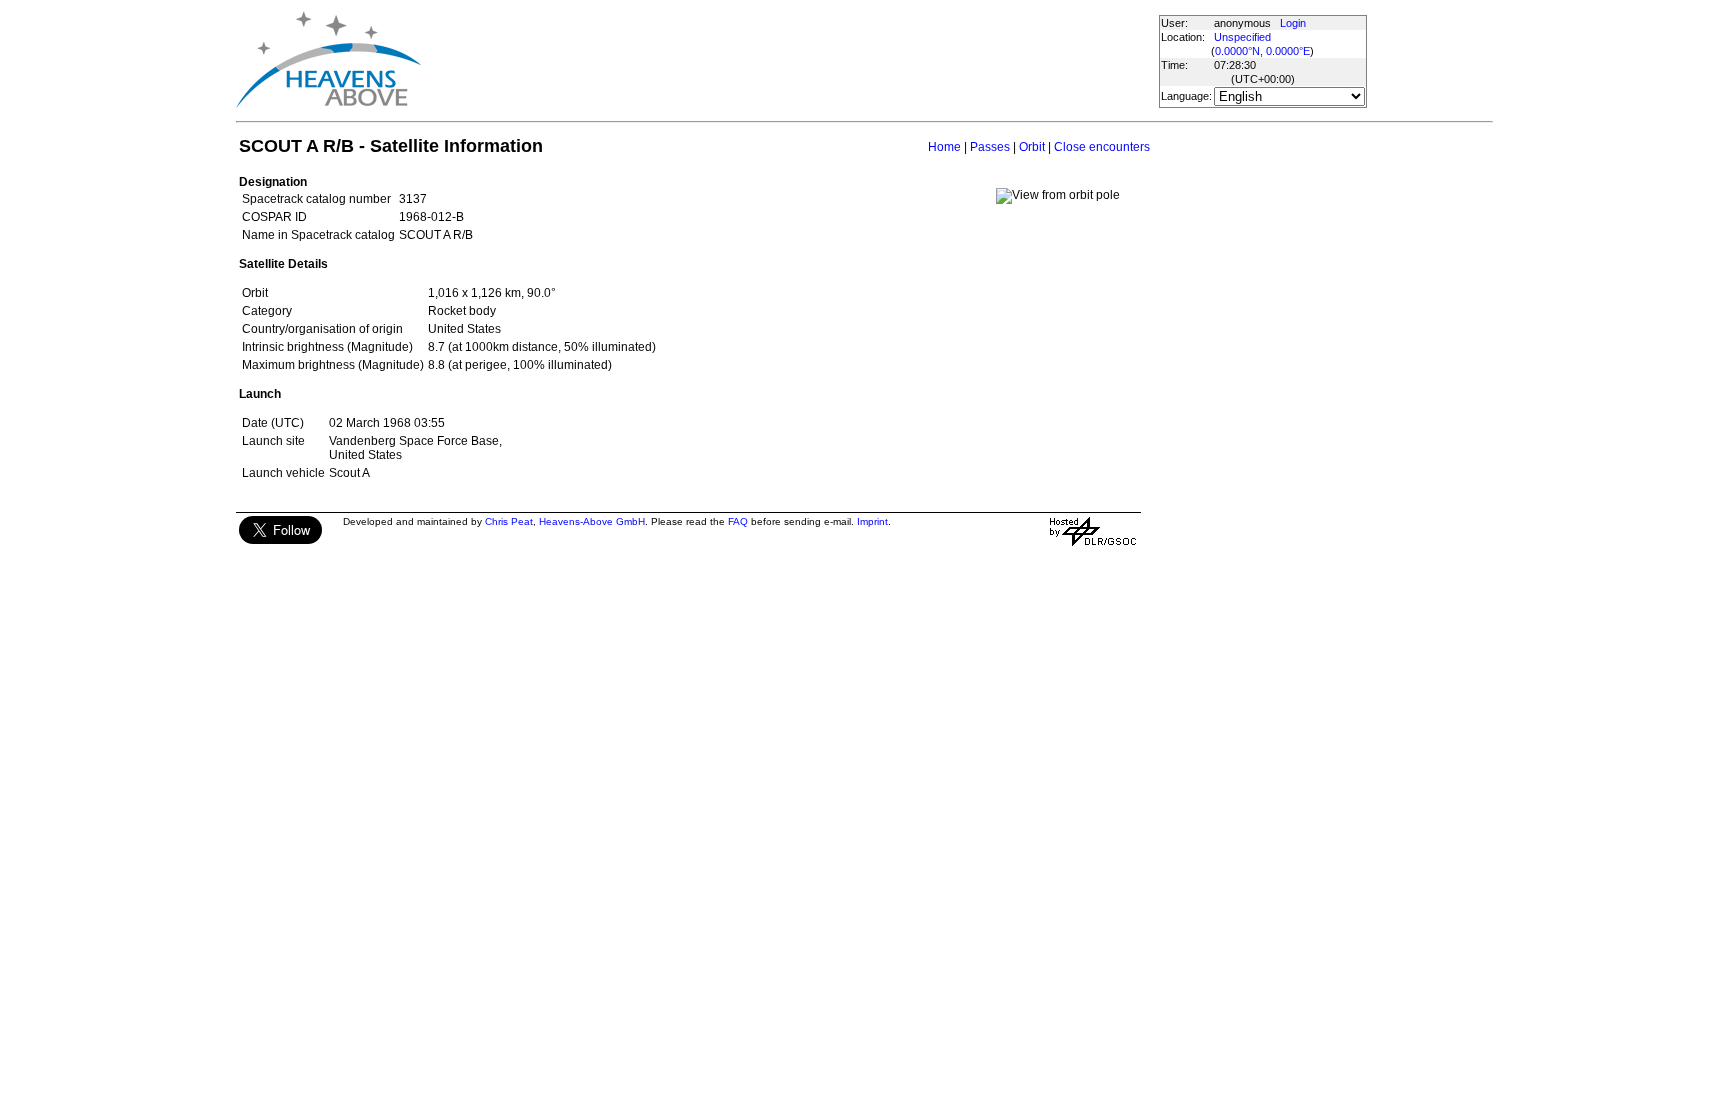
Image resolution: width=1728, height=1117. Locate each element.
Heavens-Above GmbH (592, 521)
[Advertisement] (789, 60)
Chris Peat (509, 521)
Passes (990, 147)
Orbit (1032, 147)
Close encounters (1102, 147)
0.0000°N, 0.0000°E (1262, 51)
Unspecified (1242, 37)
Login (1293, 23)
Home (944, 147)
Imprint (872, 521)
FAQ (738, 521)
